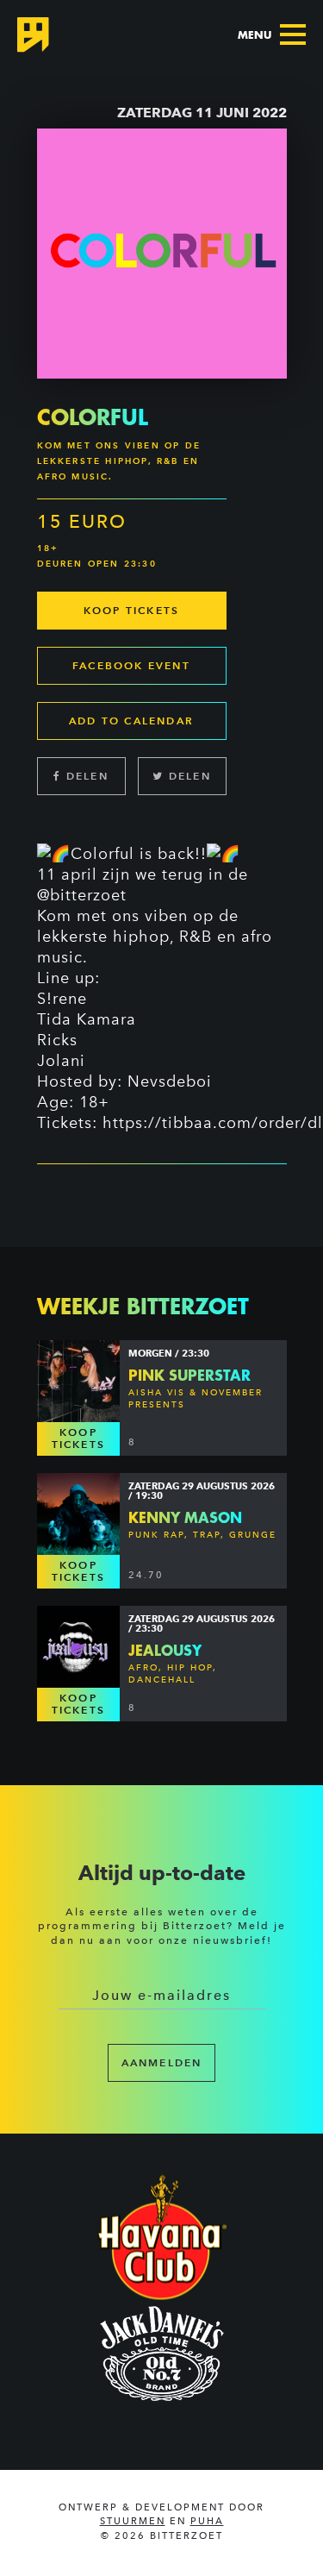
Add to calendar (131, 721)
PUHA (207, 2521)
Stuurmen (133, 2521)
